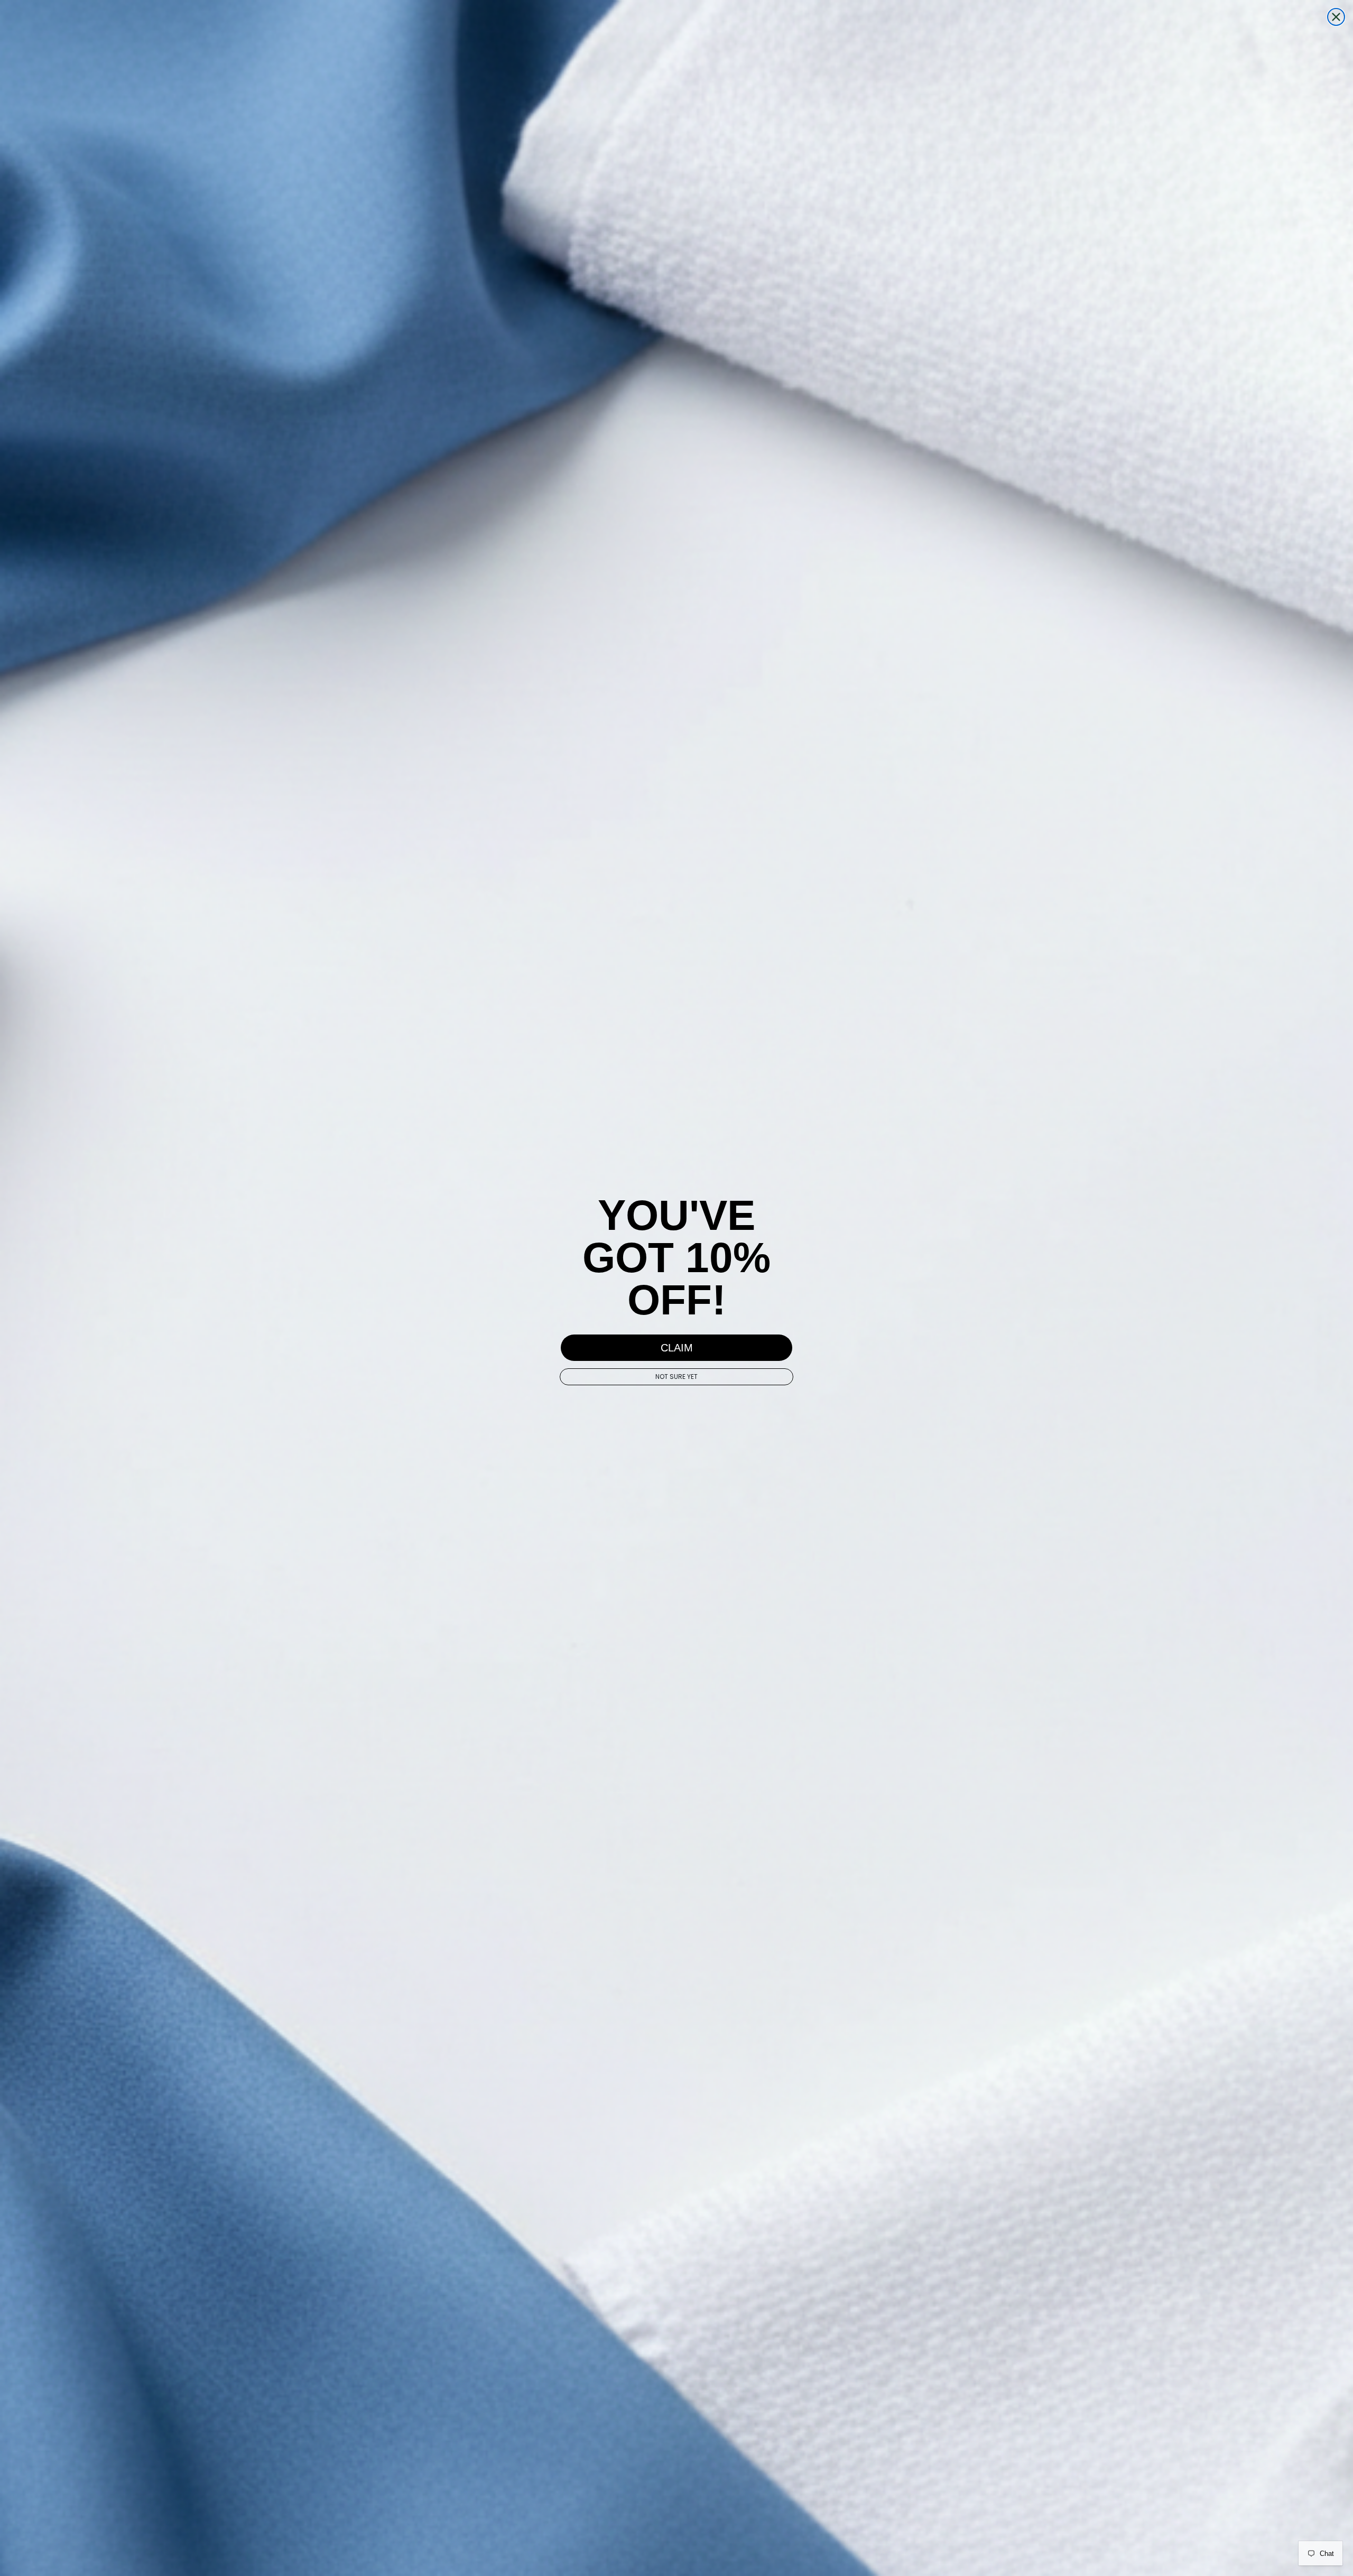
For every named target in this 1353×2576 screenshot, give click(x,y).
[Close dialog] (1336, 17)
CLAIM (677, 1348)
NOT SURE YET (676, 1377)
